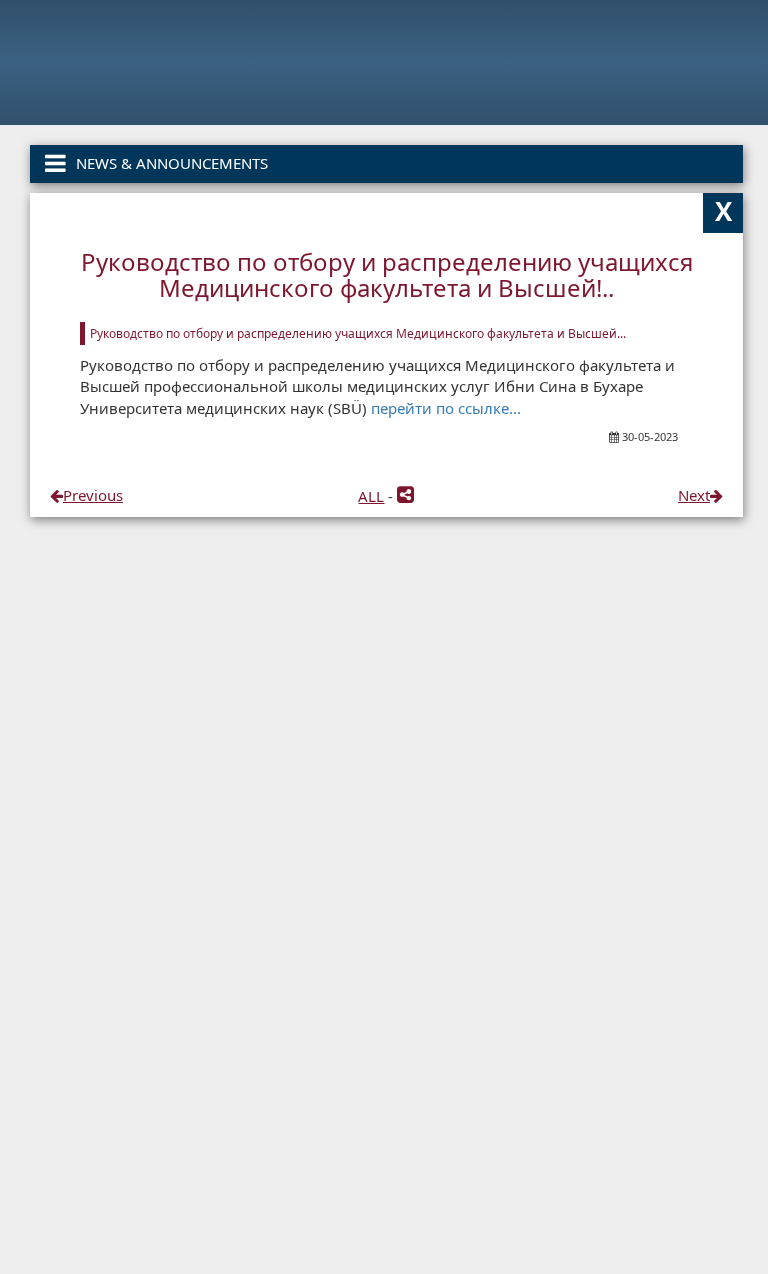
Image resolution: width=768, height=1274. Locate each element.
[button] (405, 496)
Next (694, 495)
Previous (93, 495)
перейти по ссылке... (446, 408)
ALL (371, 496)
